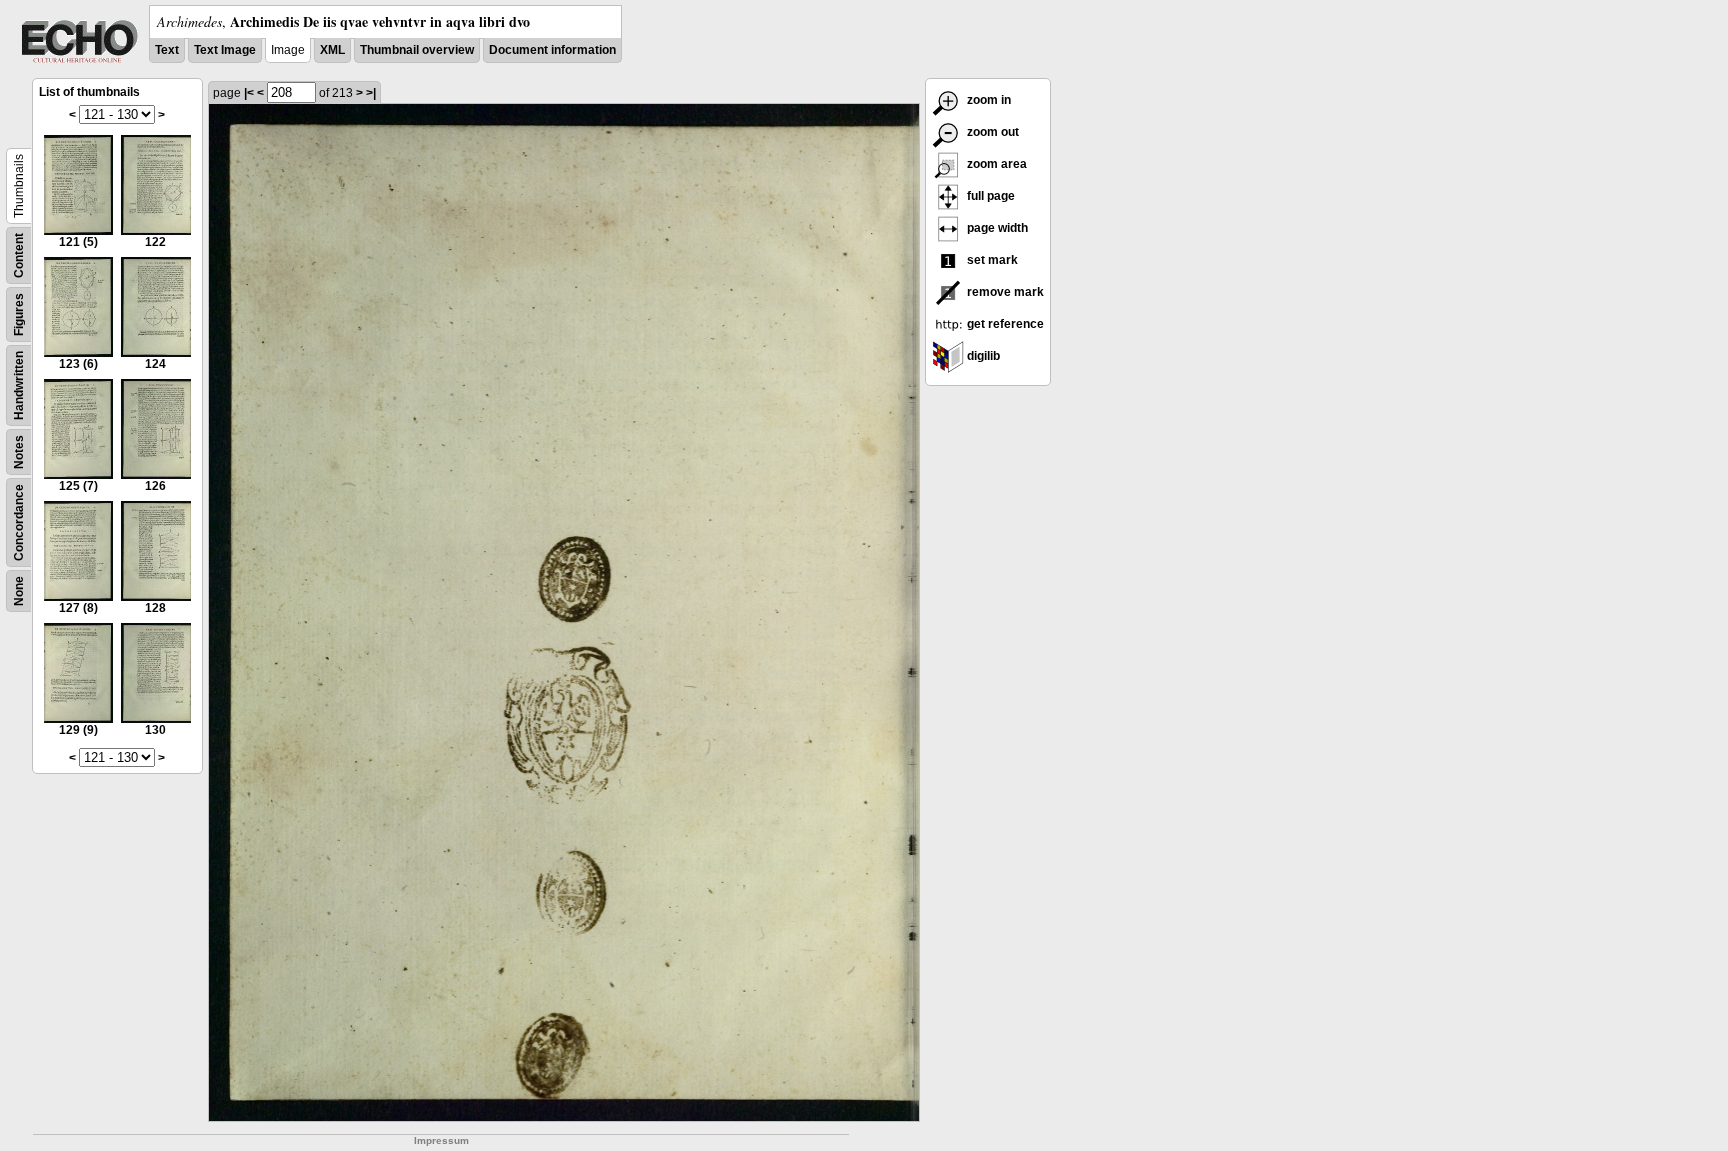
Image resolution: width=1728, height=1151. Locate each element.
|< (249, 93)
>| (371, 93)
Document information (552, 50)
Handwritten (19, 385)
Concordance (19, 522)
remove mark (1004, 292)
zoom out (991, 132)
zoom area (995, 164)
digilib (982, 356)
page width (996, 228)
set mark (991, 260)
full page (989, 196)
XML (332, 50)
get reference (1004, 324)
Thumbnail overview (417, 50)
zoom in (987, 100)
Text (167, 50)
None (19, 591)
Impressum (441, 1140)
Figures (19, 314)
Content (19, 255)
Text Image (225, 50)
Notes (19, 452)
